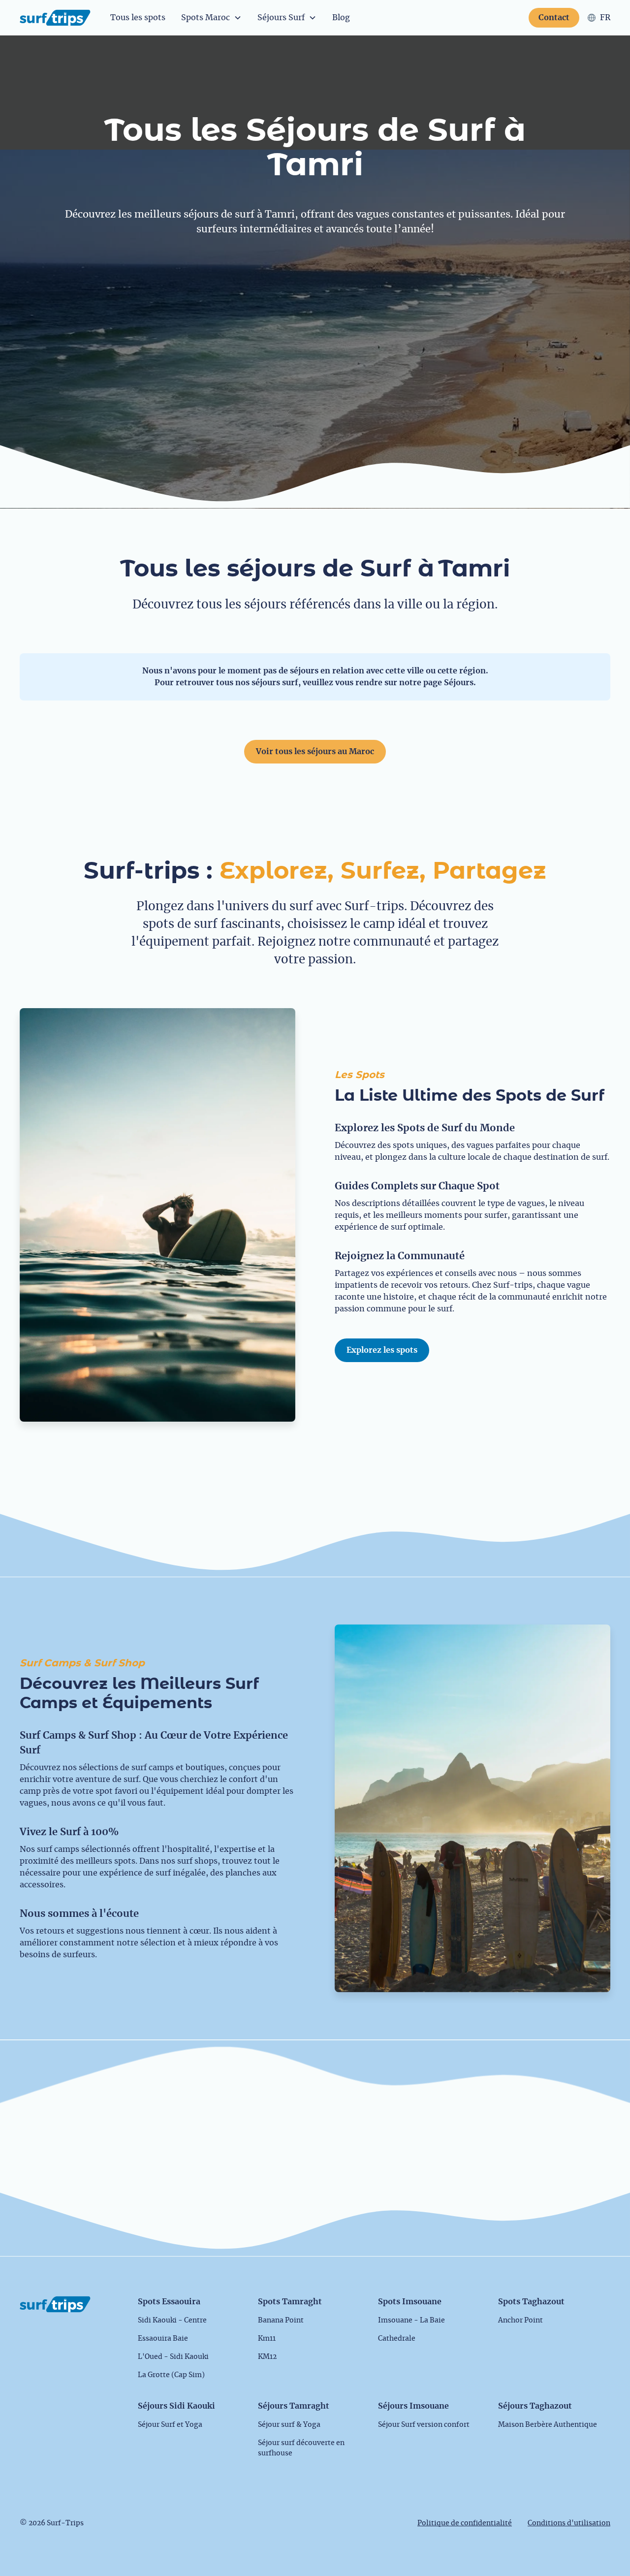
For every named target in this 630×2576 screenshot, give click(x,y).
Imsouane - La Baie (411, 2321)
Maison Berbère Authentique (548, 2425)
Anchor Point (520, 2321)
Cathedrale (397, 2339)
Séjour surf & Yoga (289, 2425)
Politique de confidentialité (465, 2523)
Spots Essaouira (169, 2302)
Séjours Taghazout (535, 2406)
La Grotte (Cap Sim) (171, 2375)
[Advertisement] (315, 326)
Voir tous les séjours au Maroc (315, 752)
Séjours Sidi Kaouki (176, 2406)
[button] (211, 18)
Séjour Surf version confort (424, 2425)
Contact (554, 18)
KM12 (267, 2357)
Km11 (267, 2339)
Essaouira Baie (163, 2339)
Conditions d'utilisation (569, 2523)
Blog (341, 18)
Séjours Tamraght (294, 2406)
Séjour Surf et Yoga (170, 2425)
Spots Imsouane (410, 2302)
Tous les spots (138, 18)
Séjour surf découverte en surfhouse (301, 2448)
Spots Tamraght (290, 2302)
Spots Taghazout (531, 2302)
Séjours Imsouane (413, 2406)
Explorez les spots (382, 1350)
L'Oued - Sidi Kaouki (173, 2357)
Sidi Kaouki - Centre (172, 2321)
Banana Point (281, 2321)
